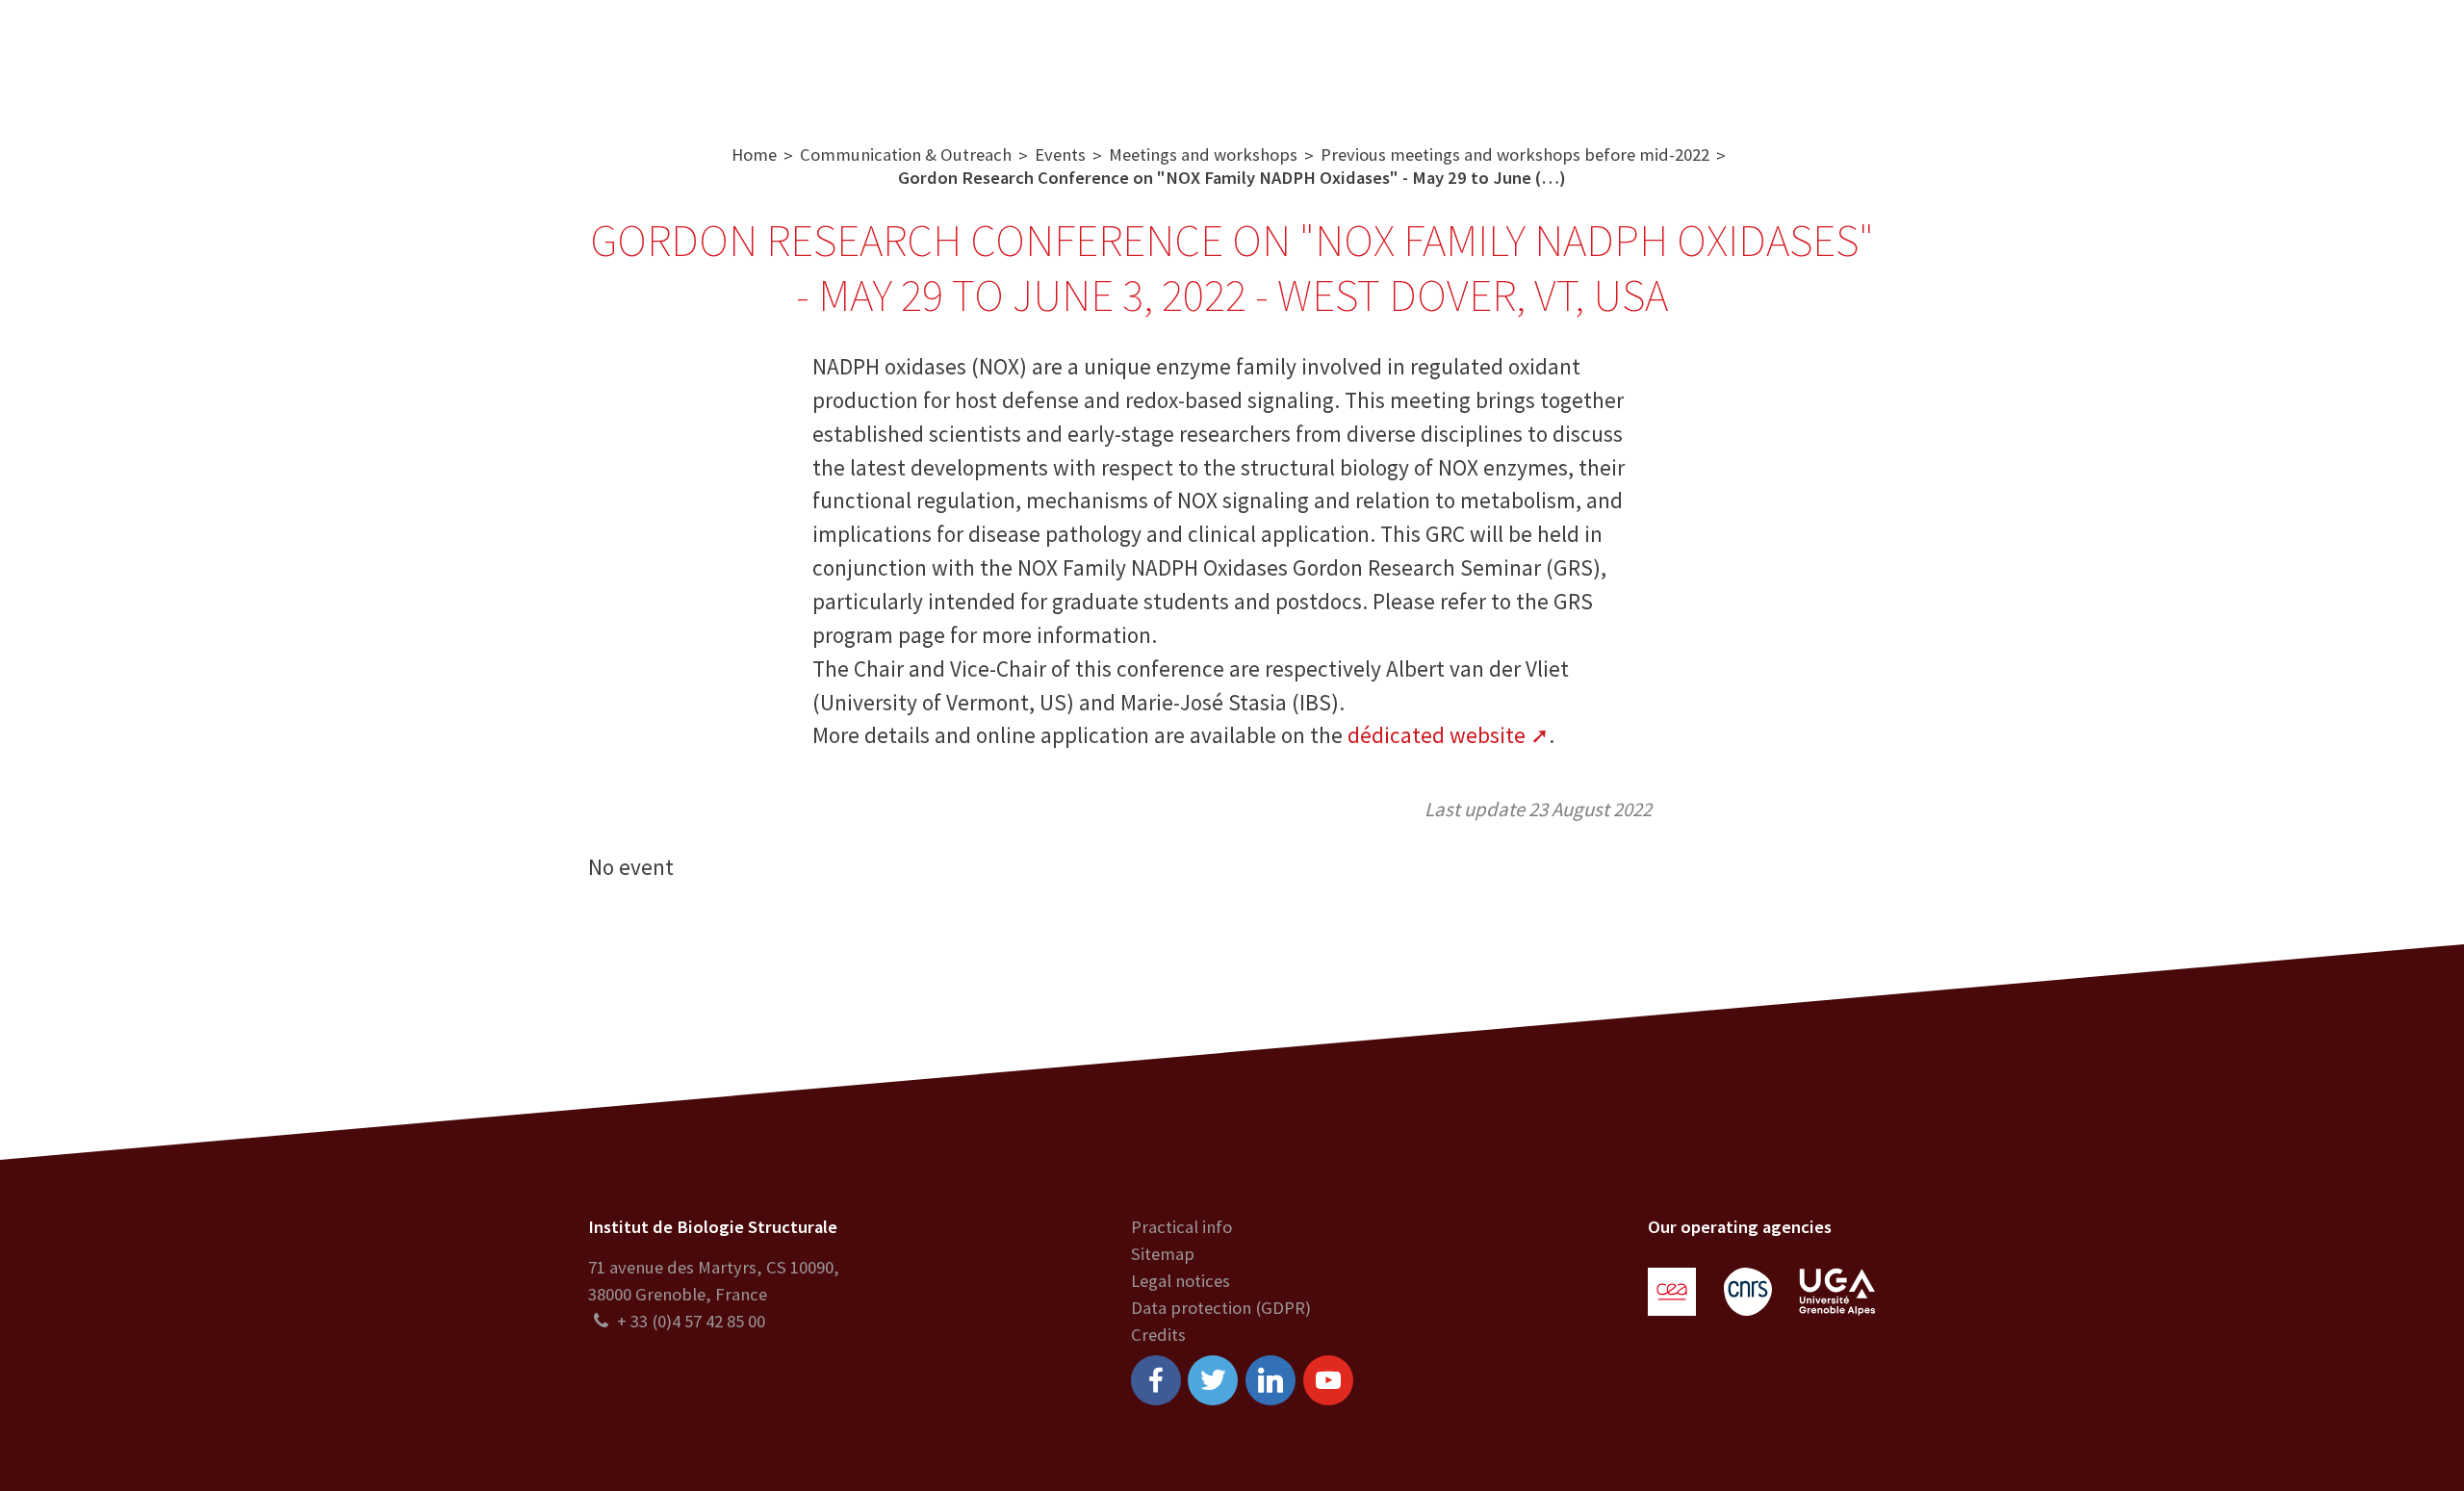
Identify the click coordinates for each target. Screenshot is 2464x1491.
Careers (1405, 57)
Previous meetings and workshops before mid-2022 (1515, 154)
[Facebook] (1156, 1380)
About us (802, 57)
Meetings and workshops (1203, 154)
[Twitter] (1213, 1380)
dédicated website (1437, 735)
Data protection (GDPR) (1221, 1308)
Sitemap (1163, 1254)
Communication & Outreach (1227, 57)
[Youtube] (1328, 1380)
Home (754, 154)
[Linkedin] (1270, 1380)
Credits (1158, 1335)
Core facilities (1026, 57)
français (2404, 57)
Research (904, 57)
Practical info (1181, 1227)
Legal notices (1181, 1281)
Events (1060, 154)
